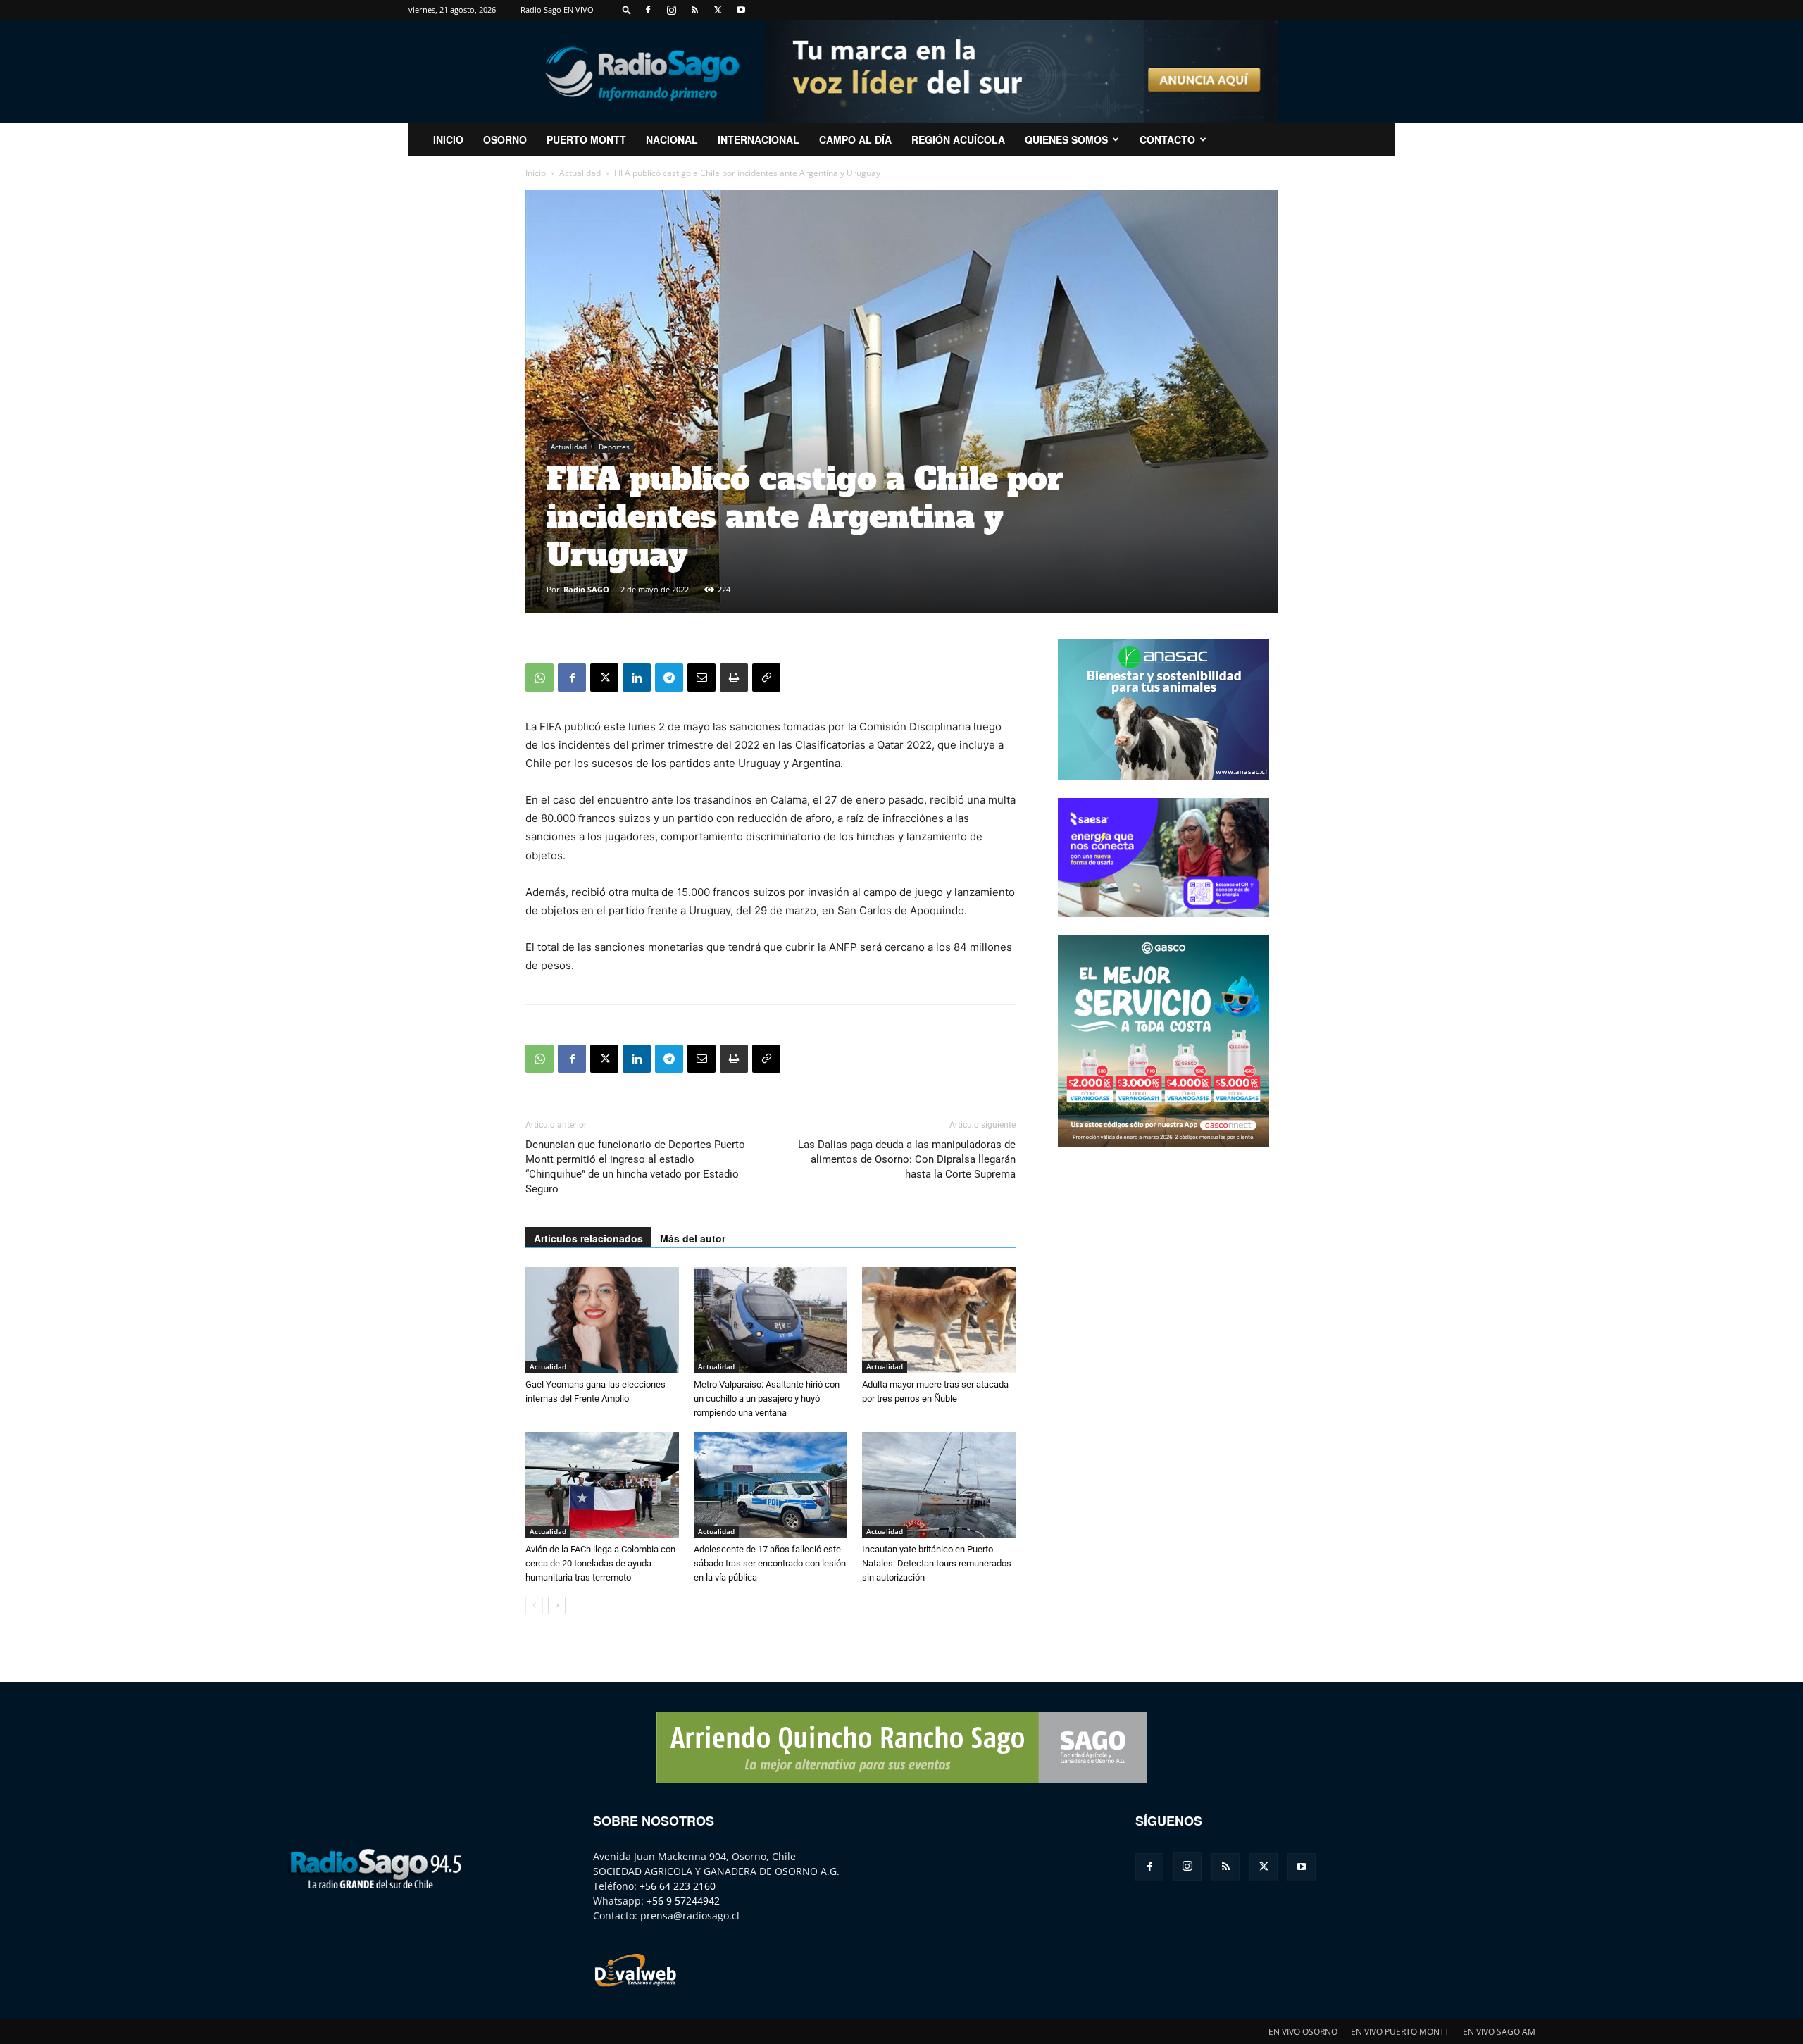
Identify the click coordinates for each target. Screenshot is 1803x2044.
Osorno (505, 139)
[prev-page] (534, 1606)
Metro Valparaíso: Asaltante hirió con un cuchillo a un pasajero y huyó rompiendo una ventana (767, 1398)
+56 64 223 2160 (678, 1886)
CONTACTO (1167, 139)
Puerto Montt (586, 139)
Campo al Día (855, 139)
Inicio (536, 173)
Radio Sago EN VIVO (557, 10)
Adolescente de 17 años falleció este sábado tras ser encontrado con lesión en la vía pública (770, 1563)
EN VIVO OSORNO (1303, 2032)
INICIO (448, 139)
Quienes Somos (1066, 139)
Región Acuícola (958, 139)
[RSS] (694, 10)
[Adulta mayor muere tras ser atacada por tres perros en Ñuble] (939, 1320)
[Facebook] (648, 10)
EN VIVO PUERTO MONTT (1400, 2032)
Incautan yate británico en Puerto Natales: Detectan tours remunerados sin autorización (937, 1563)
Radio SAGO (586, 589)
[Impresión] (734, 678)
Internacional (759, 139)
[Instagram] (671, 10)
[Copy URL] (766, 678)
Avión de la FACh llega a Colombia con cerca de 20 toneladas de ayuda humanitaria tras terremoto (600, 1563)
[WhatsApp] (539, 678)
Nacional (672, 139)
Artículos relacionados (588, 1238)
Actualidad (580, 173)
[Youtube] (741, 10)
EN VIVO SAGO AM (1499, 2032)
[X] (718, 10)
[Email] (701, 678)
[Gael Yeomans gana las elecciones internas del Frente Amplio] (602, 1320)
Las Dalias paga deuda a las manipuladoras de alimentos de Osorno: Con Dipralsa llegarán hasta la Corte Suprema (907, 1159)
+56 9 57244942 (683, 1901)
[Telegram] (669, 678)
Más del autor (693, 1238)
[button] (627, 10)
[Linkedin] (637, 678)
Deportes (614, 447)
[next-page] (557, 1606)
